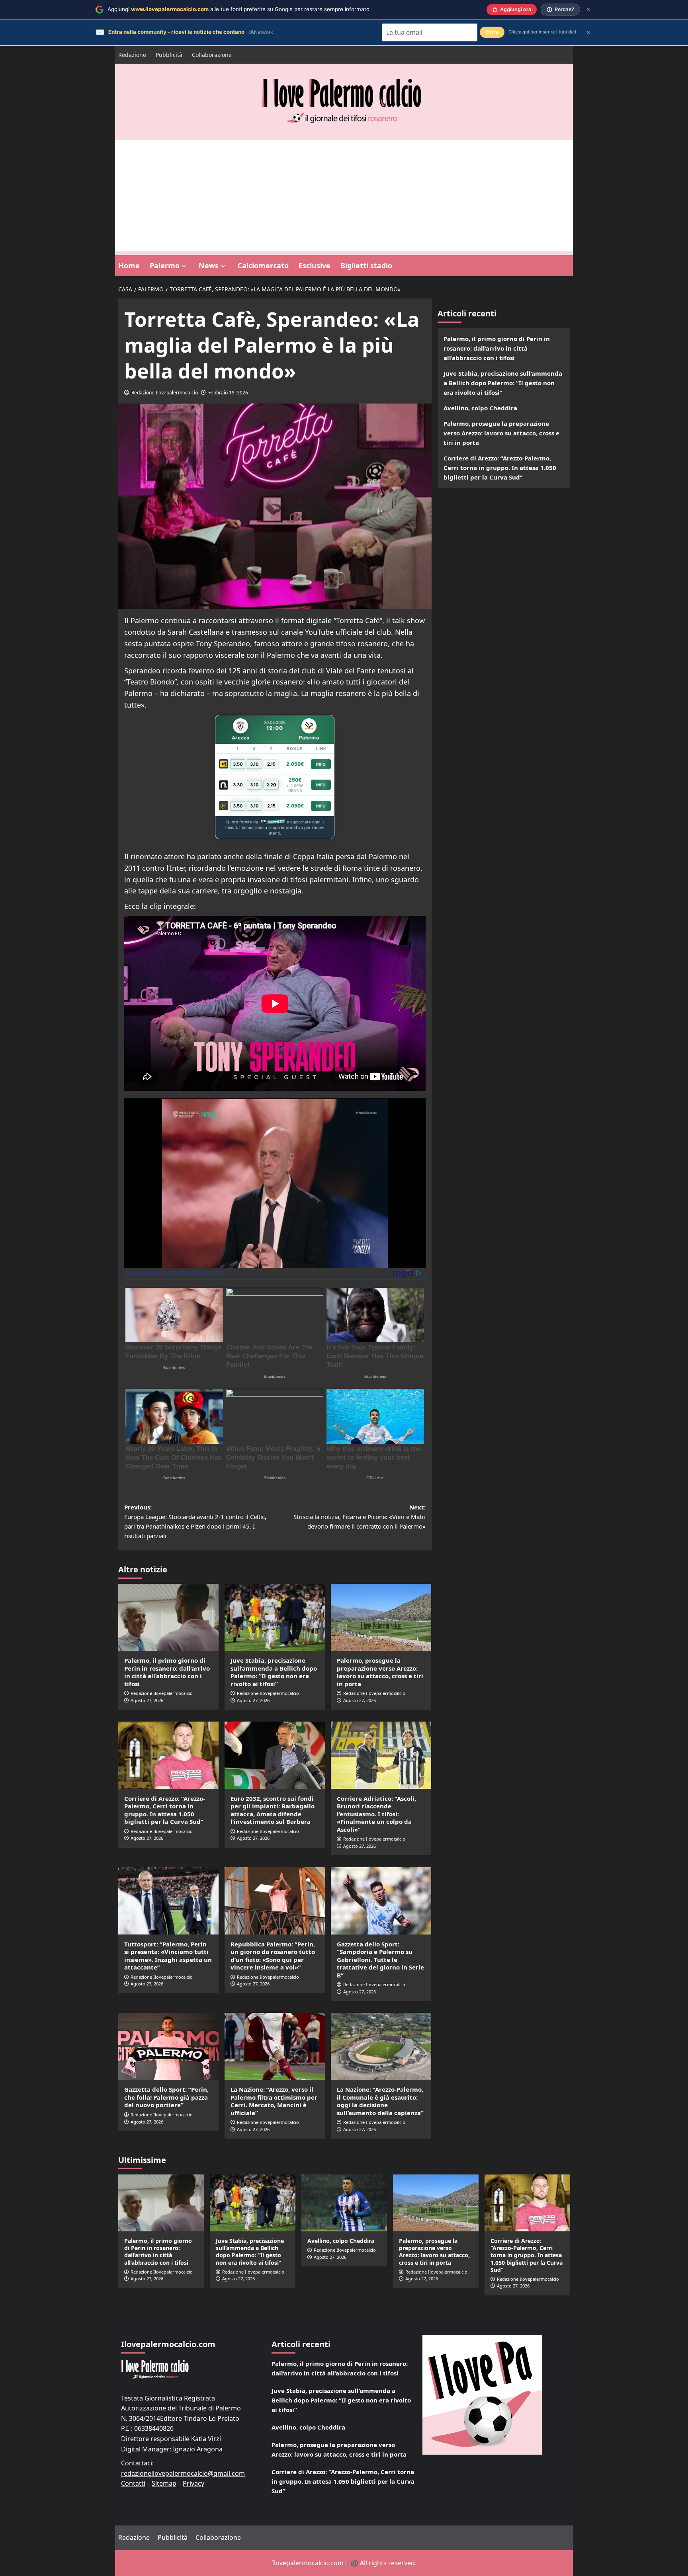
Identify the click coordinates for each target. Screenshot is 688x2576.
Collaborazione (212, 55)
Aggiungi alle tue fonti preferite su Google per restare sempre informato (238, 9)
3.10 (254, 764)
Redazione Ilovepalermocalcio (165, 393)
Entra (492, 32)
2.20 (271, 785)
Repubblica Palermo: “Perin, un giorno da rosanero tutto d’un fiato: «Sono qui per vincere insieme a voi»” (273, 1956)
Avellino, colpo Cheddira (480, 408)
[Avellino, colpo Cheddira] (344, 2203)
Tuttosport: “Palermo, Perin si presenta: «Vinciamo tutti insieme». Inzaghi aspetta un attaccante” (168, 1956)
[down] (184, 266)
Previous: (195, 1521)
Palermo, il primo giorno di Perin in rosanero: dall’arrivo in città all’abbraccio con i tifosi (167, 1672)
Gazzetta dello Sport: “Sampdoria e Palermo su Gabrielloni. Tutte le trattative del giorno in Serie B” (380, 1960)
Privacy (193, 2483)
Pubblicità (169, 55)
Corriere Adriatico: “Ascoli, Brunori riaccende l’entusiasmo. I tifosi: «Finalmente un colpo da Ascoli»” (376, 1814)
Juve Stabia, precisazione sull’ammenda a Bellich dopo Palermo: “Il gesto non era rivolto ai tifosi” (274, 1672)
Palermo (165, 265)
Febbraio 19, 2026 (228, 393)
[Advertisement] (344, 195)
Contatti (133, 2483)
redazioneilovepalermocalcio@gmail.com (183, 2473)
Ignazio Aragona (198, 2449)
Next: (360, 1517)
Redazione (132, 55)
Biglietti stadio (366, 265)
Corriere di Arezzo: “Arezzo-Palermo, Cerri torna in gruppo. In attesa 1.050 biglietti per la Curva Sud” (165, 1810)
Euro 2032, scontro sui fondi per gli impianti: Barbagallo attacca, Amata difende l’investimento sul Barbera (273, 1810)
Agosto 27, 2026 (147, 1700)
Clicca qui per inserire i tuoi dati (542, 32)
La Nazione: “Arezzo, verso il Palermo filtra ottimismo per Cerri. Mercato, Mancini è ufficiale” (274, 2101)
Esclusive (315, 265)
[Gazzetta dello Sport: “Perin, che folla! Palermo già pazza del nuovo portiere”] (168, 2046)
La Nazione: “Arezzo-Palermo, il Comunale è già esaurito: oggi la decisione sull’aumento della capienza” (380, 2101)
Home (129, 265)
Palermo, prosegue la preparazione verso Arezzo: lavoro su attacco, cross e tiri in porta (380, 1672)
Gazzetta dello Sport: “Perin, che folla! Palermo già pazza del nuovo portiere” (166, 2097)
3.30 (238, 785)
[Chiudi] (588, 9)
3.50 (238, 764)
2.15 (271, 764)
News (209, 265)
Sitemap (164, 2483)
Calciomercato (263, 265)
